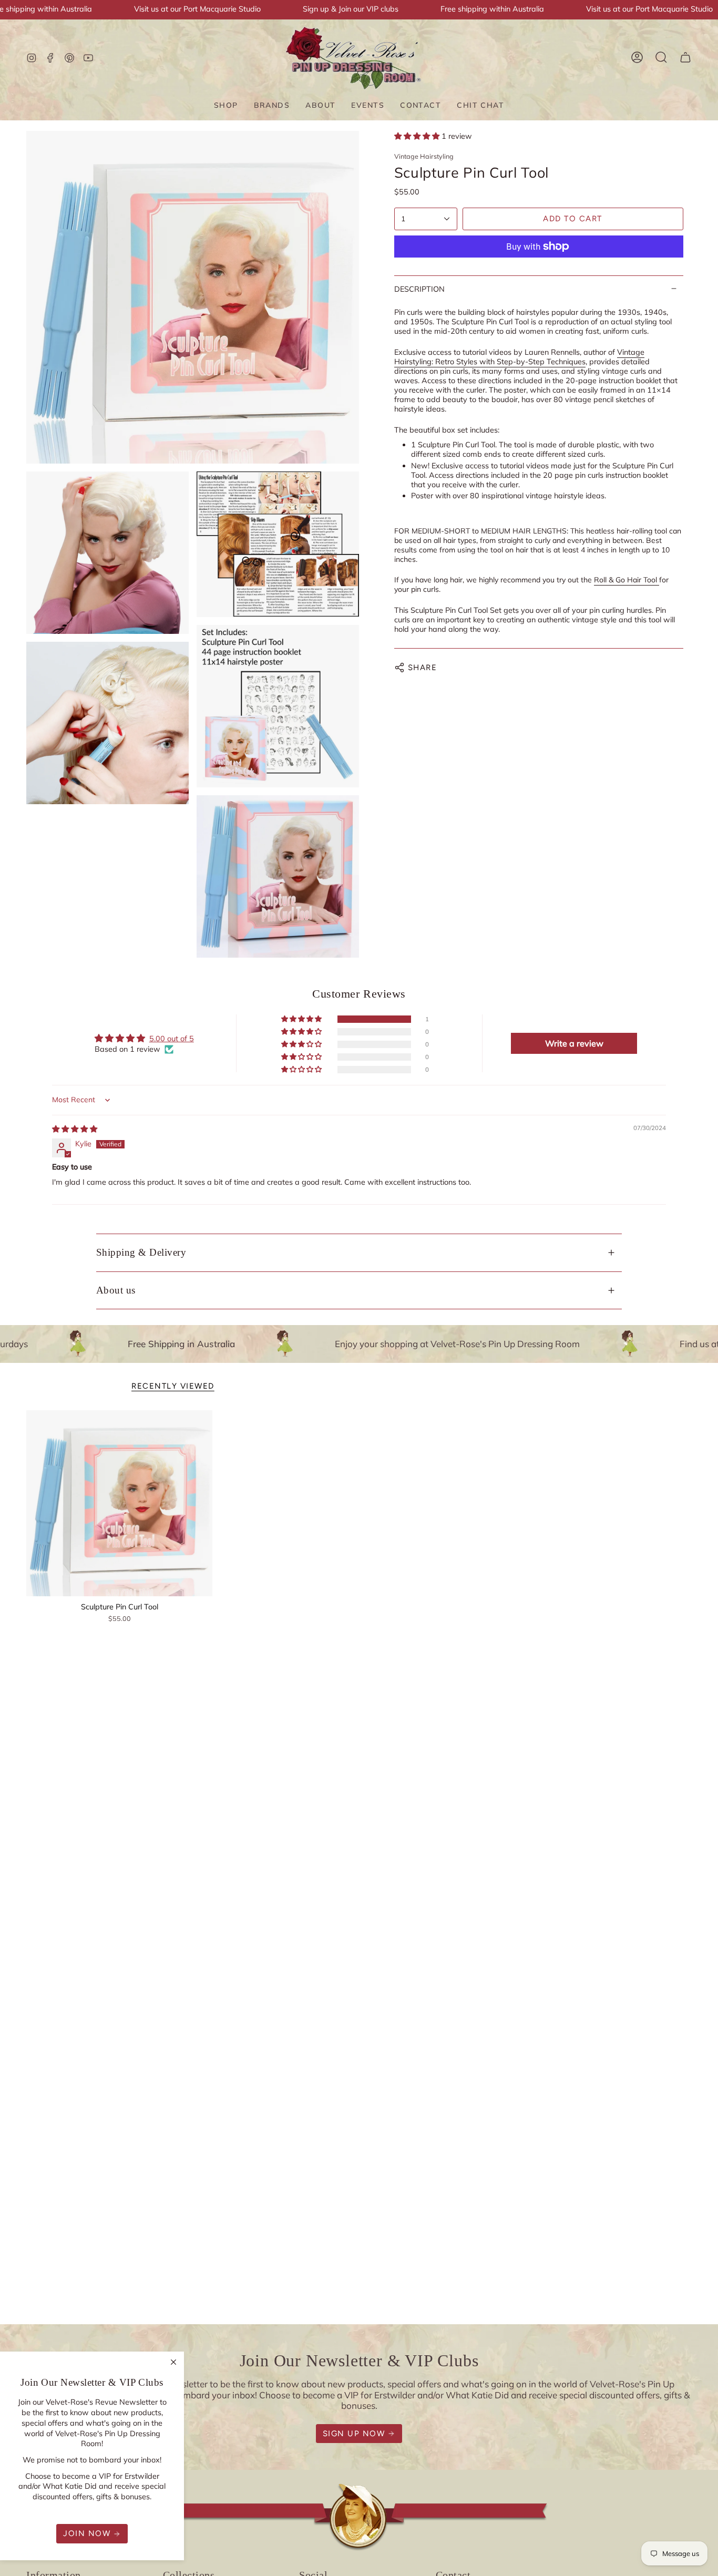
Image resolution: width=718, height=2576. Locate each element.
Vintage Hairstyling (424, 156)
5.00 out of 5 (172, 1039)
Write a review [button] (574, 1043)
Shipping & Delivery (141, 1252)
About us (116, 1290)
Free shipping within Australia (492, 9)
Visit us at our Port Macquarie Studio (197, 9)
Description (419, 289)
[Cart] (685, 57)
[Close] (173, 2362)
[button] (226, 105)
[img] (75, 1129)
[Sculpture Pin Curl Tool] (119, 1503)
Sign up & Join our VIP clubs (351, 9)
